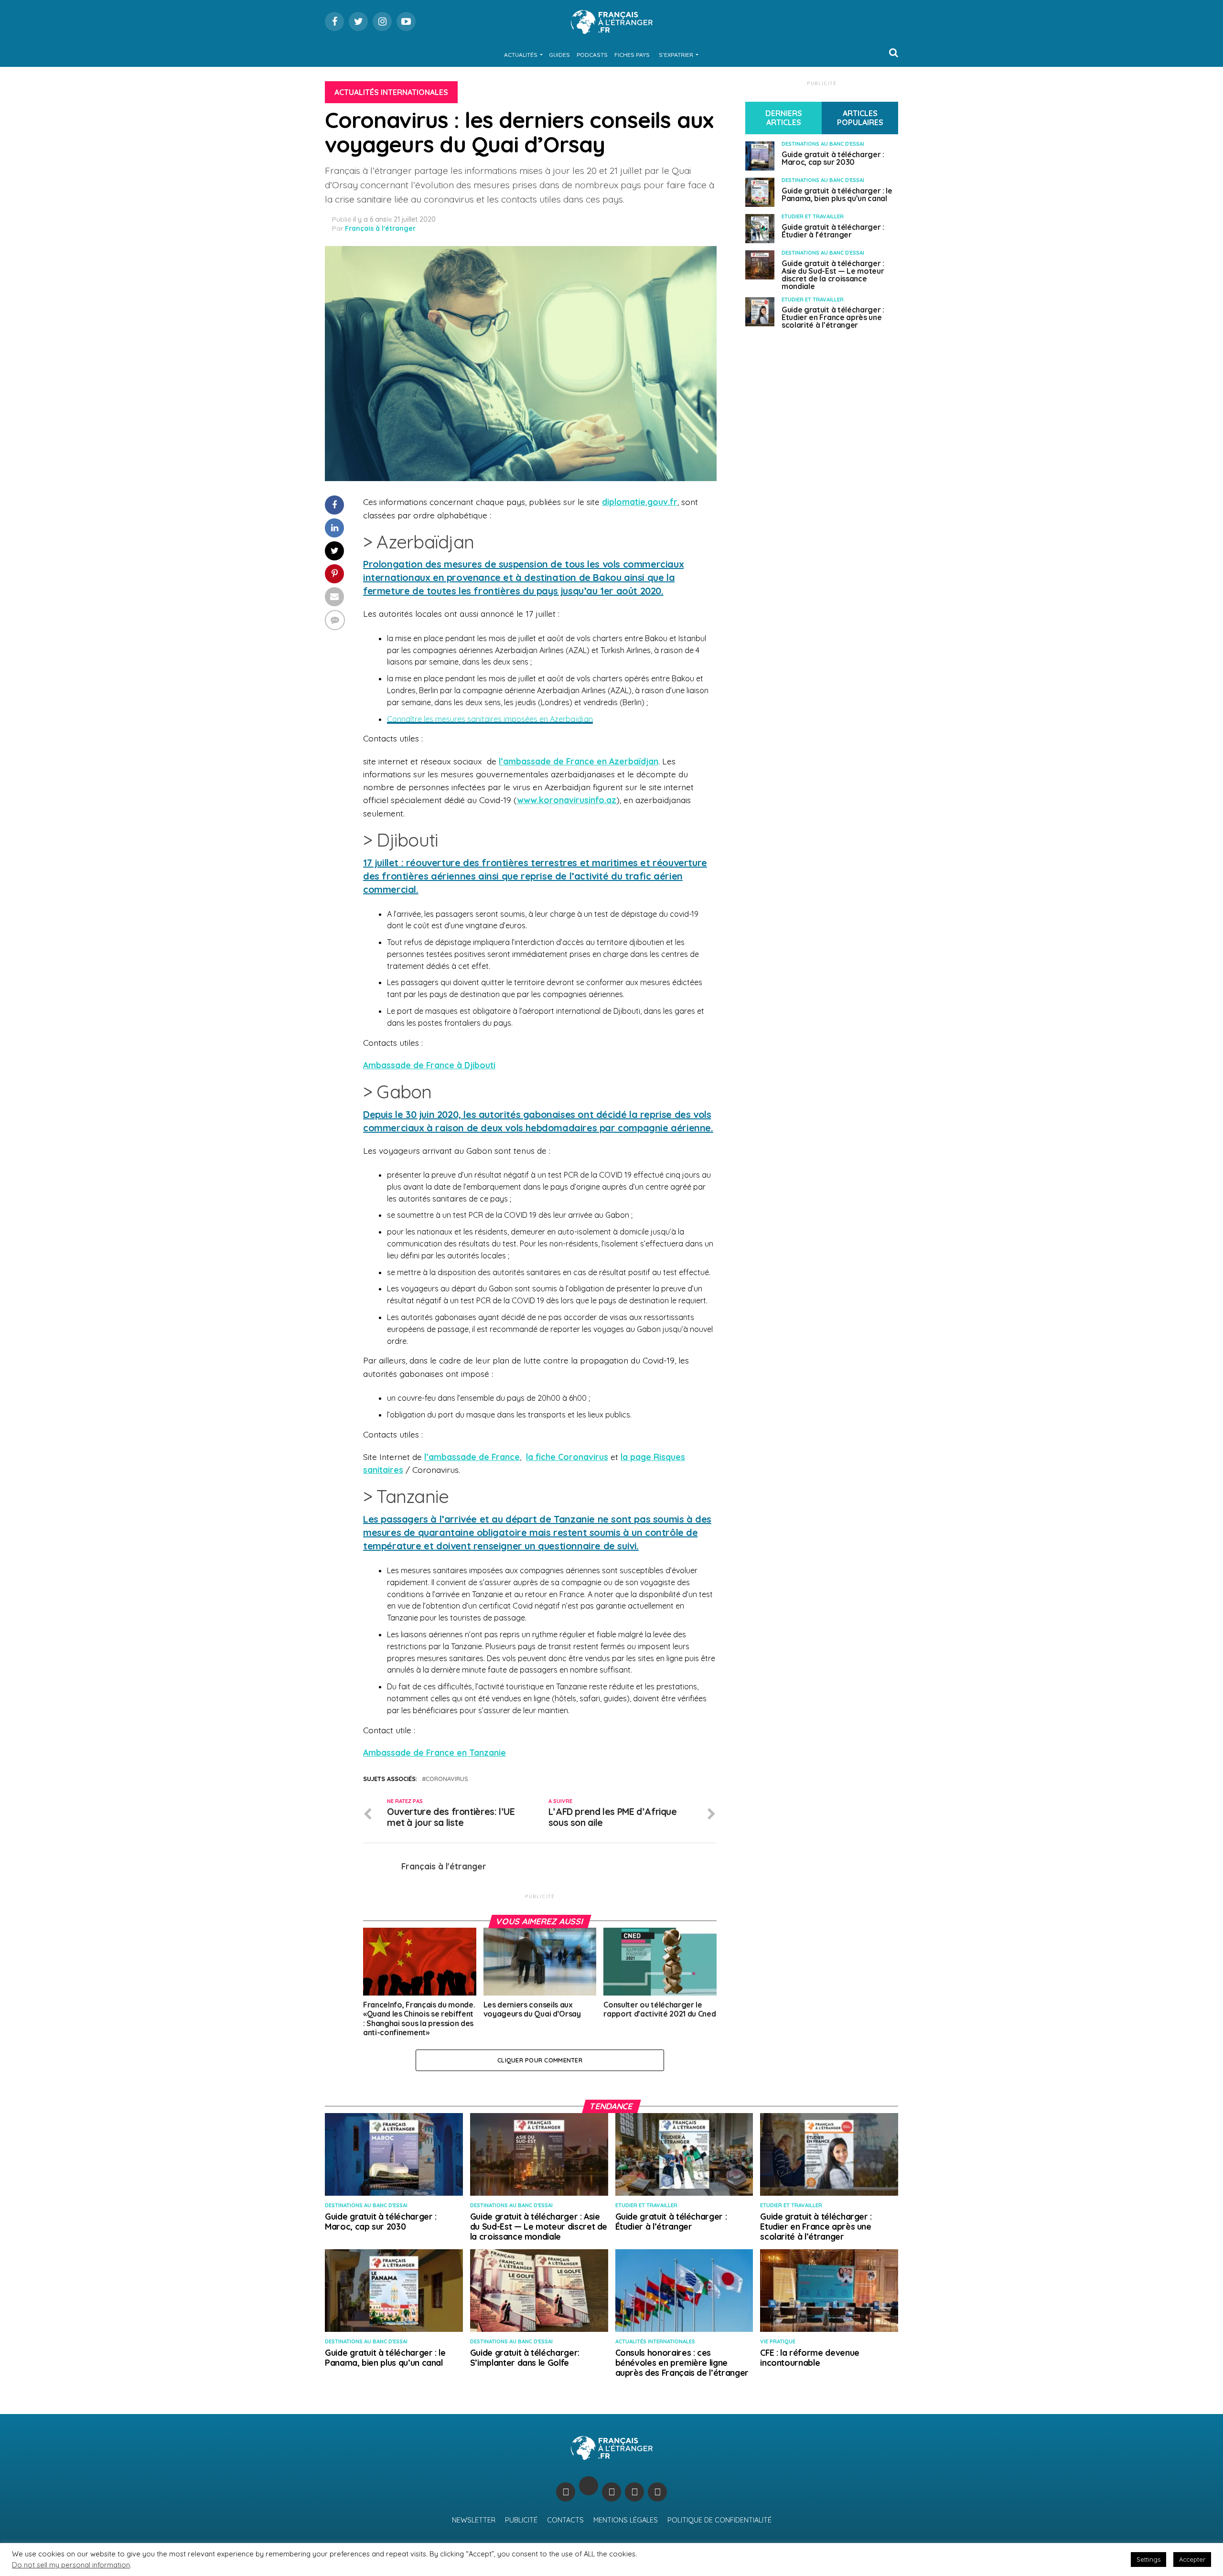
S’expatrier (676, 55)
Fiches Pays (632, 55)
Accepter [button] (1192, 2559)
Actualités (521, 55)
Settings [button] (1148, 2559)
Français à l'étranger (380, 228)
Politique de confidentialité (719, 2520)
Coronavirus (447, 1779)
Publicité (521, 2520)
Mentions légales (626, 2520)
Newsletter (474, 2520)
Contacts (565, 2520)
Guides (559, 55)
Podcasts (592, 55)
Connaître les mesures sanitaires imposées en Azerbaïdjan (490, 719)
